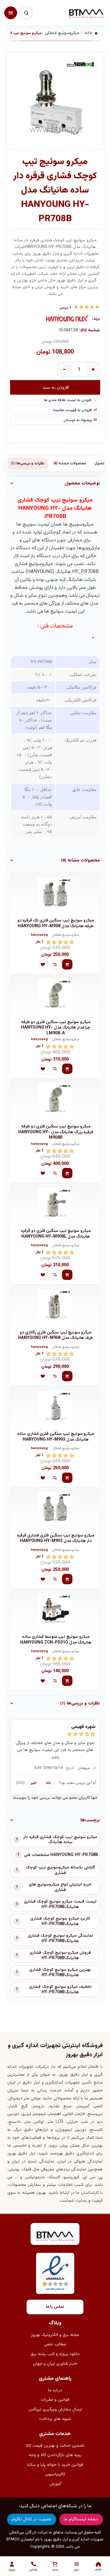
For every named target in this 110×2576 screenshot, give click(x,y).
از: (94, 1768)
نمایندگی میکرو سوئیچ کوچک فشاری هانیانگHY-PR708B (60, 1938)
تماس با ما (55, 2307)
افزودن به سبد (56, 387)
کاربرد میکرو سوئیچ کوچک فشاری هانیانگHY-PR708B (60, 1921)
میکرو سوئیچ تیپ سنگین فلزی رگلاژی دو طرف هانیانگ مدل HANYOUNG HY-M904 (56, 1335)
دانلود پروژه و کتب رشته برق (55, 2354)
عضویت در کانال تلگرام (32, 2519)
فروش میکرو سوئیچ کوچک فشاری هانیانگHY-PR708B (60, 1956)
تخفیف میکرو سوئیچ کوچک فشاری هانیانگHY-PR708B (60, 1990)
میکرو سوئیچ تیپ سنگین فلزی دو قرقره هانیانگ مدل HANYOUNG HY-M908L (56, 1234)
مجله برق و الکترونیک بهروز (55, 2335)
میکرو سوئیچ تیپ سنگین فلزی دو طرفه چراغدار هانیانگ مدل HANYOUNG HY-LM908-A (56, 1028)
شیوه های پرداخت (55, 2419)
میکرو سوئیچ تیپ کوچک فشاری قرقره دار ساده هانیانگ (60, 1840)
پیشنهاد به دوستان (78, 420)
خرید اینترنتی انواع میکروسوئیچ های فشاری (60, 1887)
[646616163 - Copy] (55, 1100)
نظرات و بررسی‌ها (28, 463)
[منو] (11, 13)
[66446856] (55, 894)
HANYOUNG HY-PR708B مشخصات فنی (61, 1855)
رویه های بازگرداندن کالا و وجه (55, 2455)
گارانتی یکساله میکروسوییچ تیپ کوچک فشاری (60, 1870)
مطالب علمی (55, 2344)
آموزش (55, 2484)
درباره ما (55, 2390)
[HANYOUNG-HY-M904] (55, 1306)
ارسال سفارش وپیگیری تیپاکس (55, 2410)
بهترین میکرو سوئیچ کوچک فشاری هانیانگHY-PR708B (60, 1973)
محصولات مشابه (70, 463)
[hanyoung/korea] (68, 319)
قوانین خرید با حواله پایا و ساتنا (55, 2465)
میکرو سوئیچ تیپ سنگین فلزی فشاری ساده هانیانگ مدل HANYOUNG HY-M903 (56, 1437)
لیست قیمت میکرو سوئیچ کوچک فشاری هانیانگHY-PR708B (60, 1904)
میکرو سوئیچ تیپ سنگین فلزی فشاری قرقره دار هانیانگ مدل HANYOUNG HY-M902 (56, 1538)
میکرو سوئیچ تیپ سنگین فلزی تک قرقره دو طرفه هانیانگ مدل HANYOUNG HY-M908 (56, 923)
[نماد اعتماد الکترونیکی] (55, 2273)
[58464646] (55, 1610)
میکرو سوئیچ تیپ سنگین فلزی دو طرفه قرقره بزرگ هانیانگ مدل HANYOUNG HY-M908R (56, 1132)
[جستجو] (26, 13)
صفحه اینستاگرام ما (81, 2519)
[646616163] (55, 996)
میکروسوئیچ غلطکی (66, 935)
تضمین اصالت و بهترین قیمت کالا (55, 2446)
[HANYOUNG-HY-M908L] (55, 1204)
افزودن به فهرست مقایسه (72, 410)
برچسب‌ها (90, 1820)
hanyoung (39, 935)
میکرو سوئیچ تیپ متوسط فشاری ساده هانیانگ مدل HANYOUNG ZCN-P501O (56, 1640)
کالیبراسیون (55, 2474)
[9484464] (55, 1509)
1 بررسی (65, 308)
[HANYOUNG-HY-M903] (55, 1407)
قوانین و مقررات (55, 2400)
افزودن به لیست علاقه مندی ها (68, 400)
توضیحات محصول (82, 483)
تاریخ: (70, 1768)
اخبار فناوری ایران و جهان (55, 2364)
